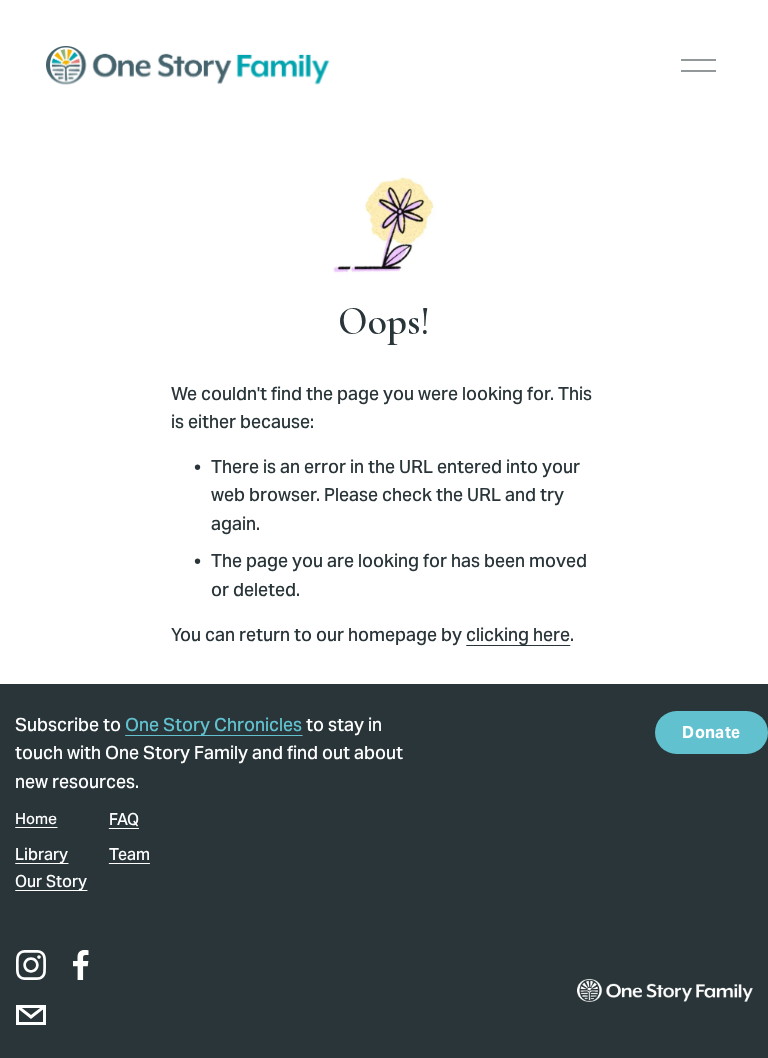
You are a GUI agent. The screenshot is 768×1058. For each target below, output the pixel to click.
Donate (711, 732)
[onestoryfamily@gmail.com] (31, 1015)
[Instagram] (31, 965)
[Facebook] (81, 965)
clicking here (518, 634)
